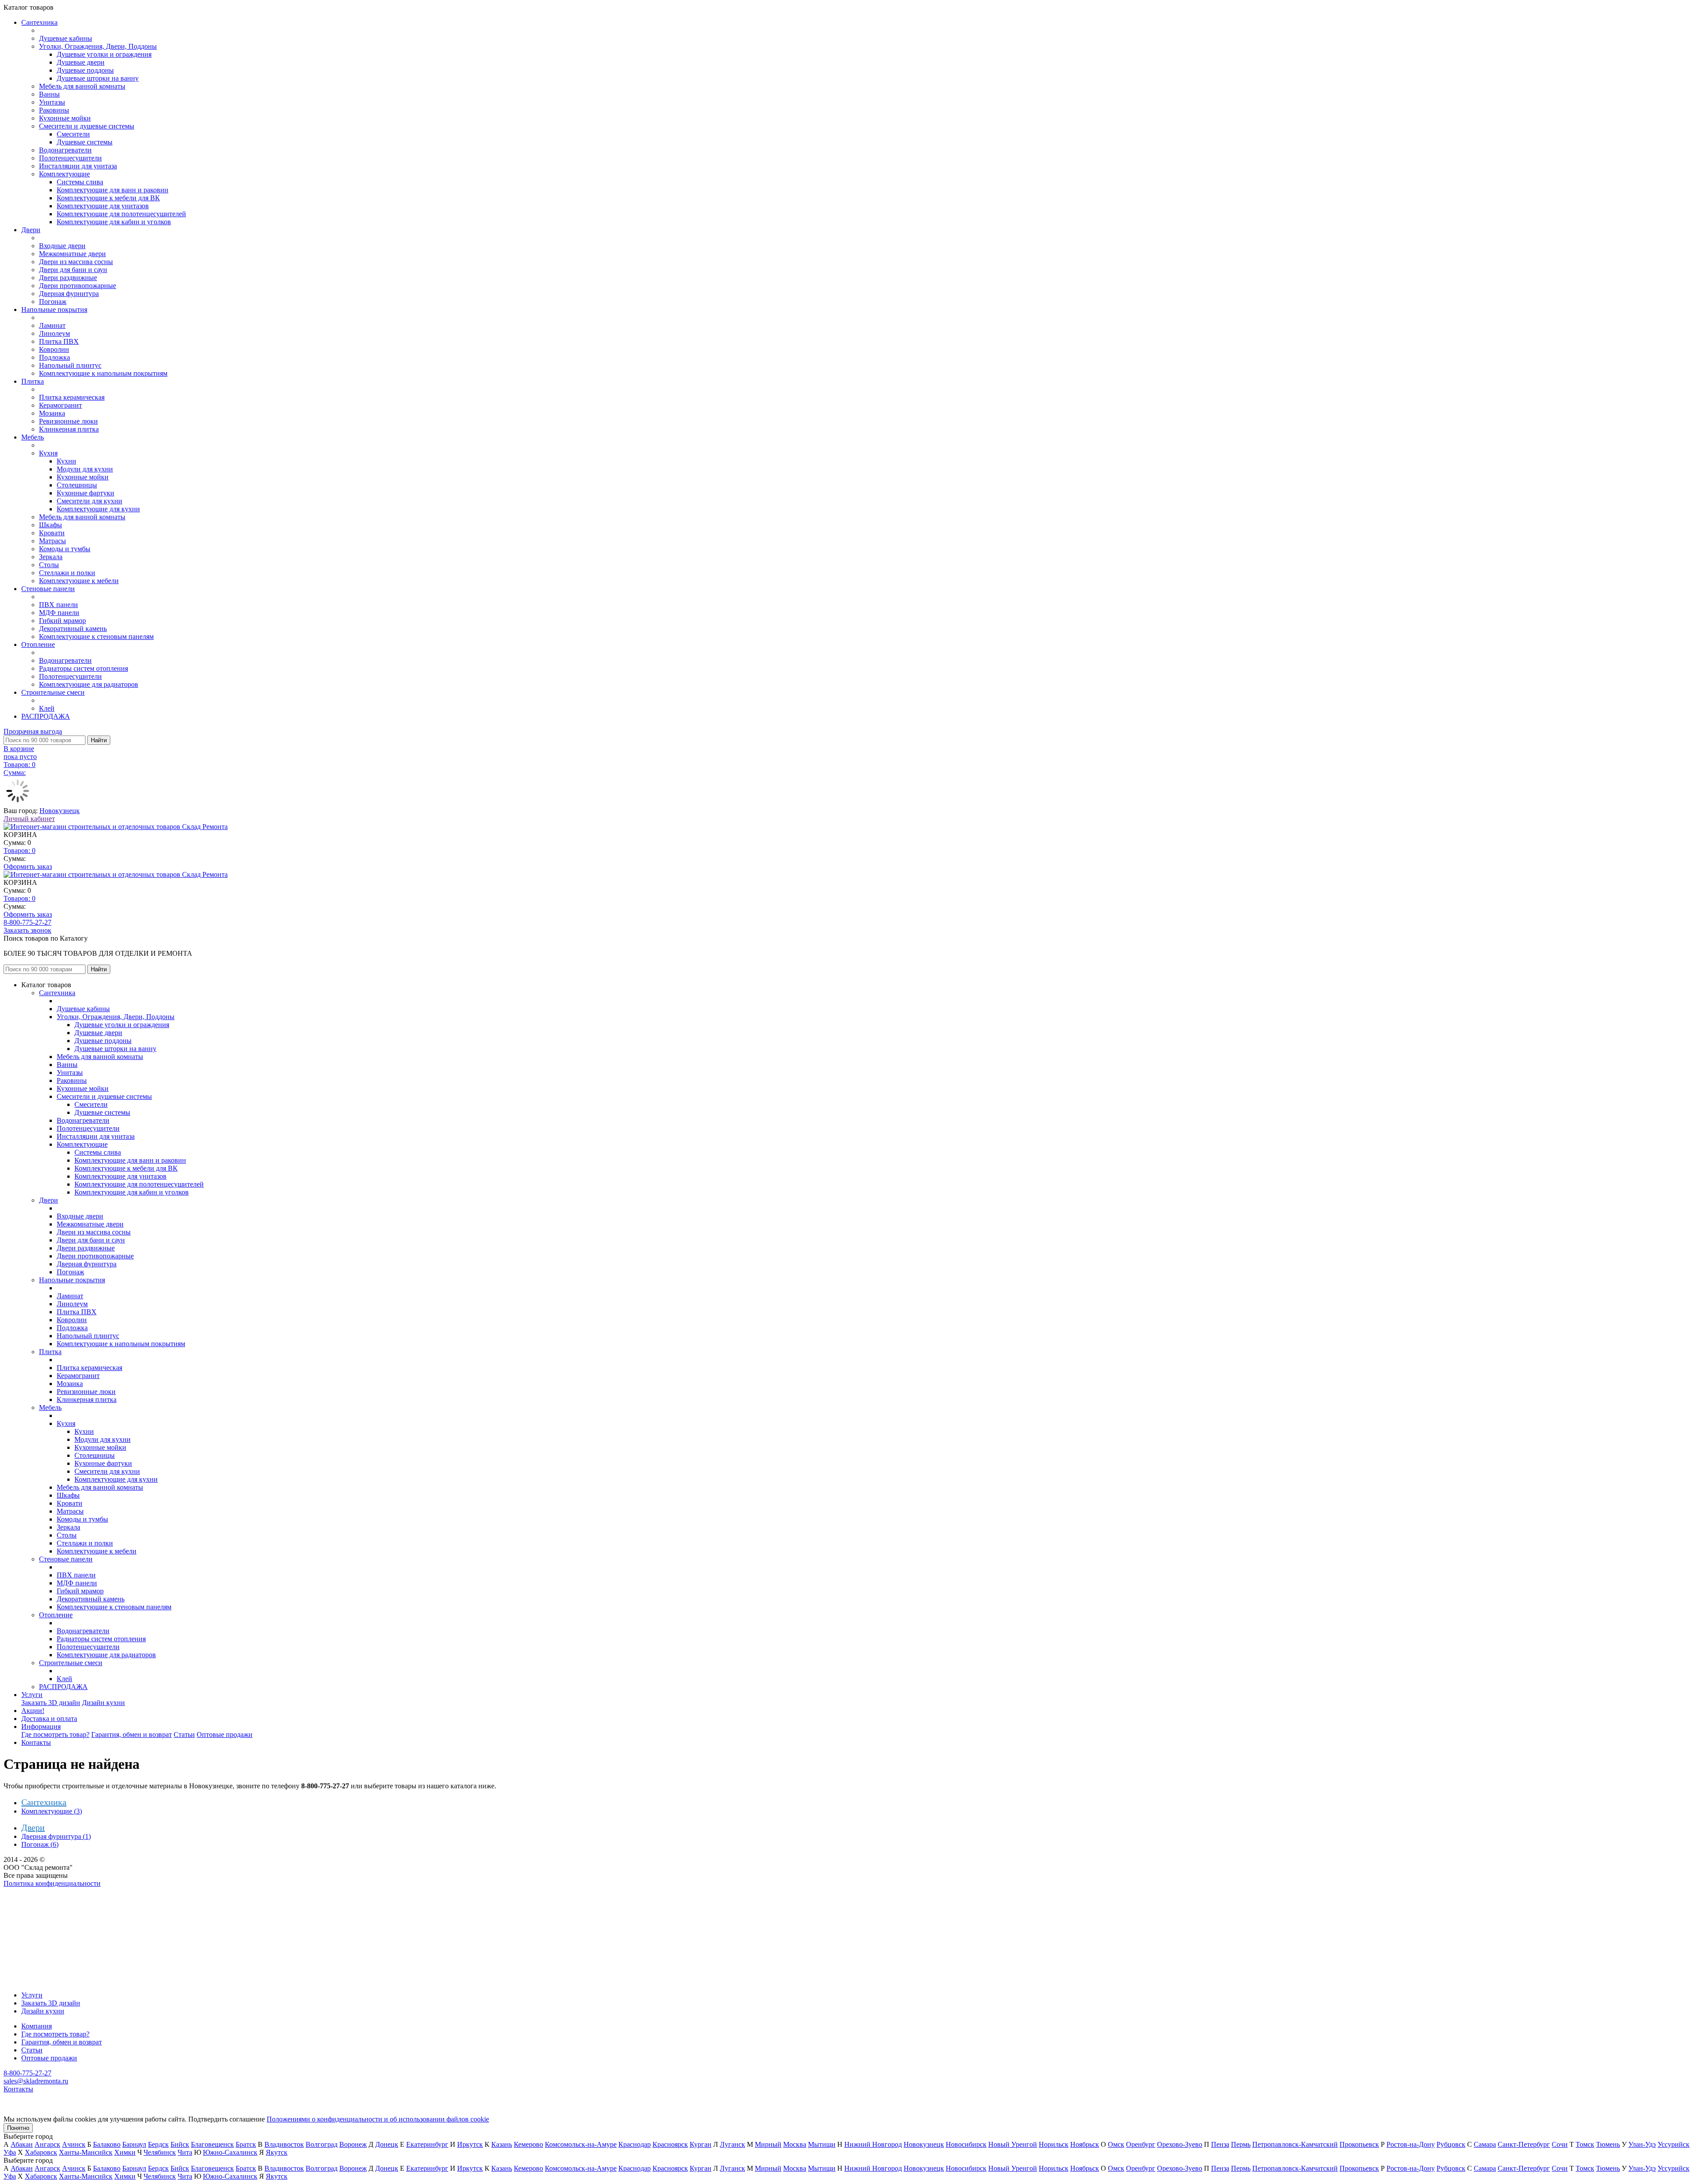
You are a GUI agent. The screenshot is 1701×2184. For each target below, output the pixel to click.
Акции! (33, 1711)
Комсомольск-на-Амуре (581, 2144)
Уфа (10, 2152)
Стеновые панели (48, 589)
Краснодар (635, 2144)
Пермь (1241, 2144)
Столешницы (77, 485)
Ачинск (74, 2144)
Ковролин (54, 349)
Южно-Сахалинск (230, 2152)
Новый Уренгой (1013, 2144)
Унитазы (52, 102)
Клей (47, 708)
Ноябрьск (1085, 2144)
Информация (41, 1727)
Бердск (158, 2144)
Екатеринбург (427, 2144)
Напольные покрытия (54, 309)
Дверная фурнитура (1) (56, 1836)
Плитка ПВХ (59, 341)
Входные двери (62, 246)
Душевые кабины (66, 38)
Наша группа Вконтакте (40, 1891)
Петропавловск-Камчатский (1295, 2144)
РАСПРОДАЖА (46, 716)
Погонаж (53, 302)
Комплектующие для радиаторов (89, 684)
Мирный (768, 2144)
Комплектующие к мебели (79, 581)
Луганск (732, 2144)
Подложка (54, 357)
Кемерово (528, 2144)
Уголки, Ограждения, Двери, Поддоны (98, 46)
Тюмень (1608, 2144)
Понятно (18, 2128)
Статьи (184, 1734)
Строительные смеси (53, 692)
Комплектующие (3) (52, 1811)
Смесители (73, 134)
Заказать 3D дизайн (51, 1703)
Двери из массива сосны (76, 262)
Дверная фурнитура (69, 294)
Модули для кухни (85, 469)
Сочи (1560, 2144)
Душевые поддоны (85, 70)
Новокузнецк (60, 811)
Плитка (33, 381)
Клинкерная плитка (69, 429)
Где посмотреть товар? (55, 1734)
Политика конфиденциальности (52, 1883)
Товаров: (19, 851)
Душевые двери (81, 62)
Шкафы (50, 525)
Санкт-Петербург (1524, 2144)
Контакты (36, 1742)
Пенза (1220, 2144)
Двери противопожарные (78, 286)
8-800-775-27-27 (27, 922)
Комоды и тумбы (65, 549)
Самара (1485, 2144)
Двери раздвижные (68, 278)
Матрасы (52, 541)
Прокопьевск (1359, 2144)
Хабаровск (41, 2152)
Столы (49, 565)
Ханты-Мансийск (86, 2152)
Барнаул (134, 2144)
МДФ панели (59, 613)
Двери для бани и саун (73, 270)
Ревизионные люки (68, 421)
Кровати (52, 533)
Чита (185, 2152)
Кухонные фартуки (85, 493)
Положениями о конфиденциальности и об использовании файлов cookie (378, 2119)
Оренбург (1141, 2144)
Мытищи (822, 2144)
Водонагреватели (65, 150)
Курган (701, 2144)
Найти (99, 740)
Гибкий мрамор (62, 621)
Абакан (22, 2144)
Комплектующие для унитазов (103, 206)
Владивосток (284, 2144)
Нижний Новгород (873, 2144)
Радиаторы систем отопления (83, 668)
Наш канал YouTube (34, 1899)
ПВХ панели (58, 605)
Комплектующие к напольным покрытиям (103, 373)
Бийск (180, 2144)
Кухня (48, 453)
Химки (125, 2152)
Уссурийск (1674, 2144)
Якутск (277, 2152)
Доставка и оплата (49, 1719)
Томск (1585, 2144)
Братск (246, 2144)
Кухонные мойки (65, 118)
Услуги (32, 1695)
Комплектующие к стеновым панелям (96, 637)
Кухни (66, 461)
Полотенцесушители (70, 158)
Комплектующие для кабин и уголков (114, 222)
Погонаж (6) (40, 1844)
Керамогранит (60, 405)
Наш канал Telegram (34, 1907)
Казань (502, 2144)
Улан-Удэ (1642, 2144)
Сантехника (39, 22)
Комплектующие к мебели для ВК (108, 198)
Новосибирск (966, 2144)
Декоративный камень (73, 629)
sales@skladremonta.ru (36, 2081)
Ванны (49, 94)
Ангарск (47, 2144)
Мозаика (52, 413)
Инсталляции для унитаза (78, 166)
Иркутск (470, 2144)
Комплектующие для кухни (98, 509)
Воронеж (353, 2144)
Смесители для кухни (89, 501)
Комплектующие (64, 174)
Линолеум (54, 333)
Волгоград (322, 2144)
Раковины (54, 110)
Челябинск (160, 2152)
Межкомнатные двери (72, 254)
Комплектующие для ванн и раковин (113, 190)
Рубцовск (1451, 2144)
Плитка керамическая (72, 397)
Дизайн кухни (103, 1703)
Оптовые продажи (225, 1734)
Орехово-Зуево (1180, 2144)
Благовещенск (212, 2144)
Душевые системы (85, 142)
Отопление (38, 644)
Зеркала (51, 557)
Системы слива (80, 182)
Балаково (107, 2144)
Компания (37, 2026)
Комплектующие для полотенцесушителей (121, 214)
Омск (1116, 2144)
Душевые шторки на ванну (98, 78)
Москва (795, 2144)
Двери (31, 230)
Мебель (33, 437)
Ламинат (52, 325)
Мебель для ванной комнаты (82, 86)
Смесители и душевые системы (87, 126)
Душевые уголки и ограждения (104, 54)
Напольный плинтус (70, 365)
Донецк (387, 2144)
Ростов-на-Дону (1411, 2144)
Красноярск (670, 2144)
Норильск (1054, 2144)
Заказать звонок (27, 930)
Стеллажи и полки (67, 573)
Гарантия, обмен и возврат (132, 1734)
